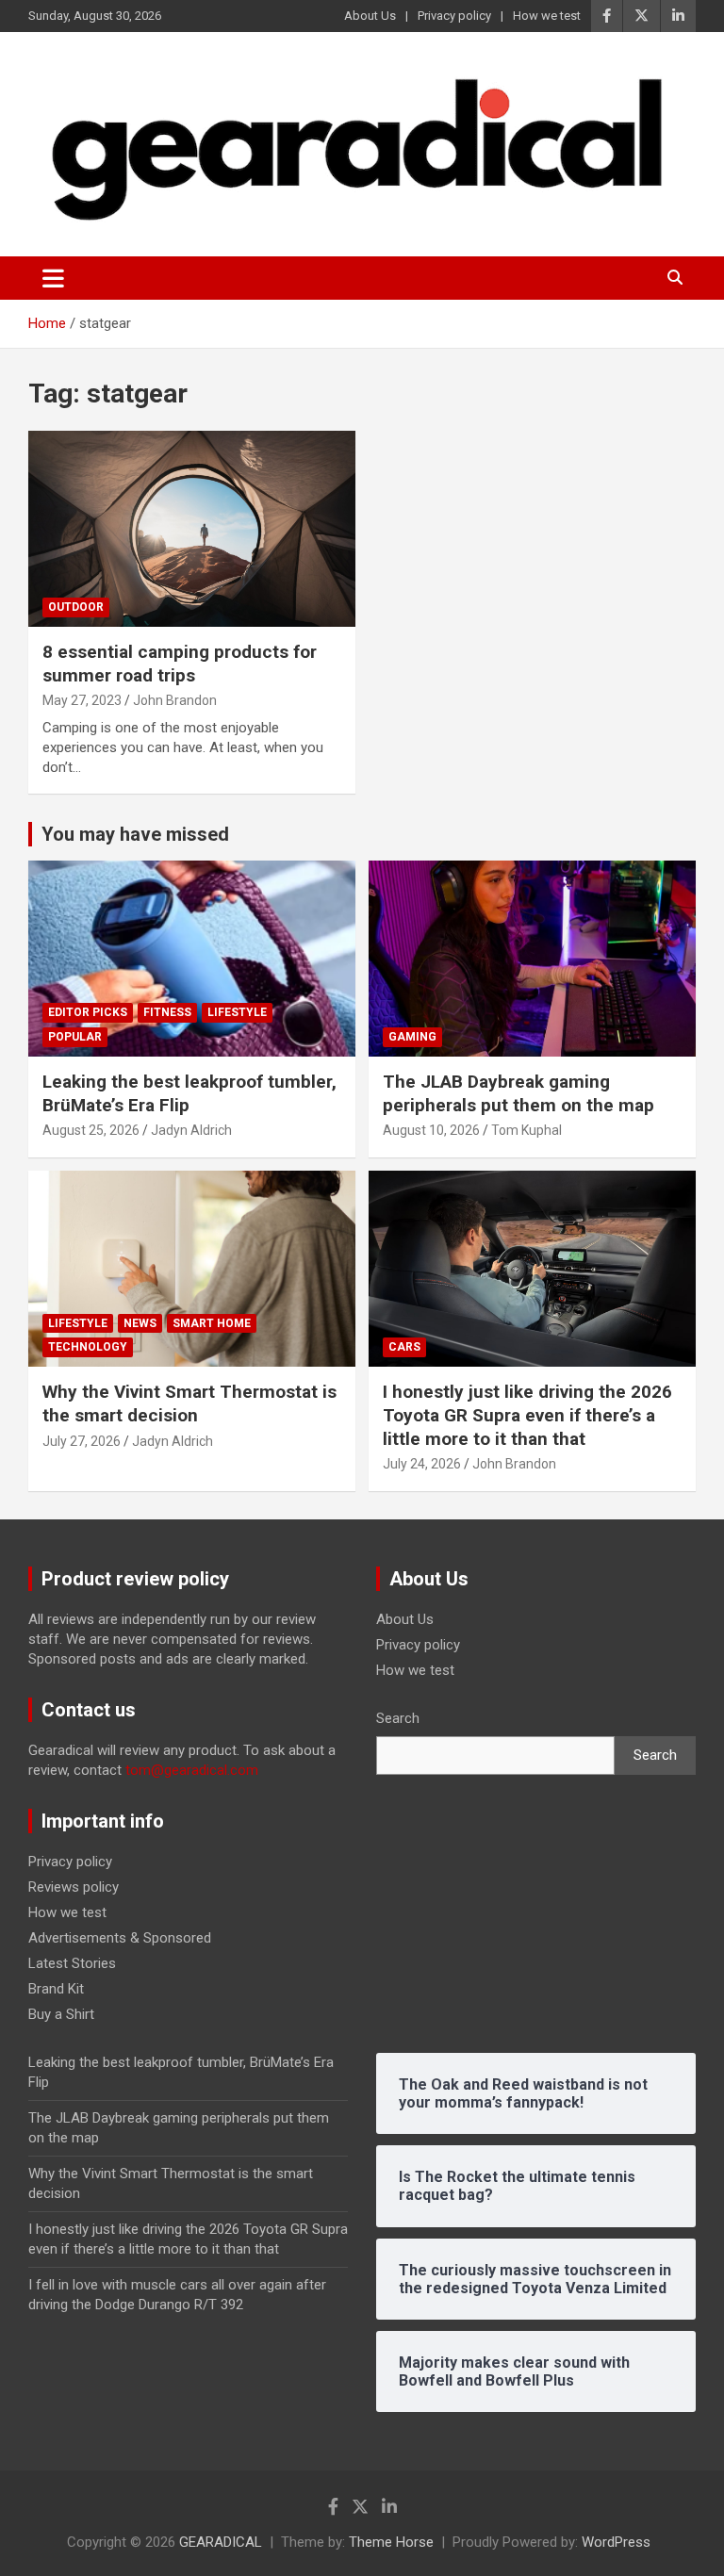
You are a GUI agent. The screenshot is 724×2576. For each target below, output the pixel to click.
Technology (88, 1347)
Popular (75, 1037)
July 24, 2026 (422, 1464)
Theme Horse (391, 2542)
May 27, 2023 (82, 700)
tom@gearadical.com (192, 1770)
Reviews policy (74, 1887)
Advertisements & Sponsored (120, 1938)
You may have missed (135, 834)
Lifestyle (237, 1012)
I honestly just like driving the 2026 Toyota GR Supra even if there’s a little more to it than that (527, 1415)
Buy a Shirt (61, 2014)
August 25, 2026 (91, 1130)
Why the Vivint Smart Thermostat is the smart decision (189, 1403)
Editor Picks (88, 1012)
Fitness (167, 1012)
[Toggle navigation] (53, 278)
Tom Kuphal (527, 1130)
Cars (404, 1347)
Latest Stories (72, 1963)
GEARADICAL (221, 2542)
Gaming (412, 1037)
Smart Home (212, 1323)
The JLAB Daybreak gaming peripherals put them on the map (518, 1093)
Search (398, 1718)
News (140, 1323)
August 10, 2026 (431, 1130)
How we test (547, 16)
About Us (370, 16)
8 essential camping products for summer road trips (180, 664)
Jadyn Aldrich (191, 1130)
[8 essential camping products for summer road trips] (192, 528)
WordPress (616, 2542)
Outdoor (76, 607)
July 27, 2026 (82, 1441)
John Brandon (175, 700)
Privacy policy (454, 16)
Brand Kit (56, 1989)
